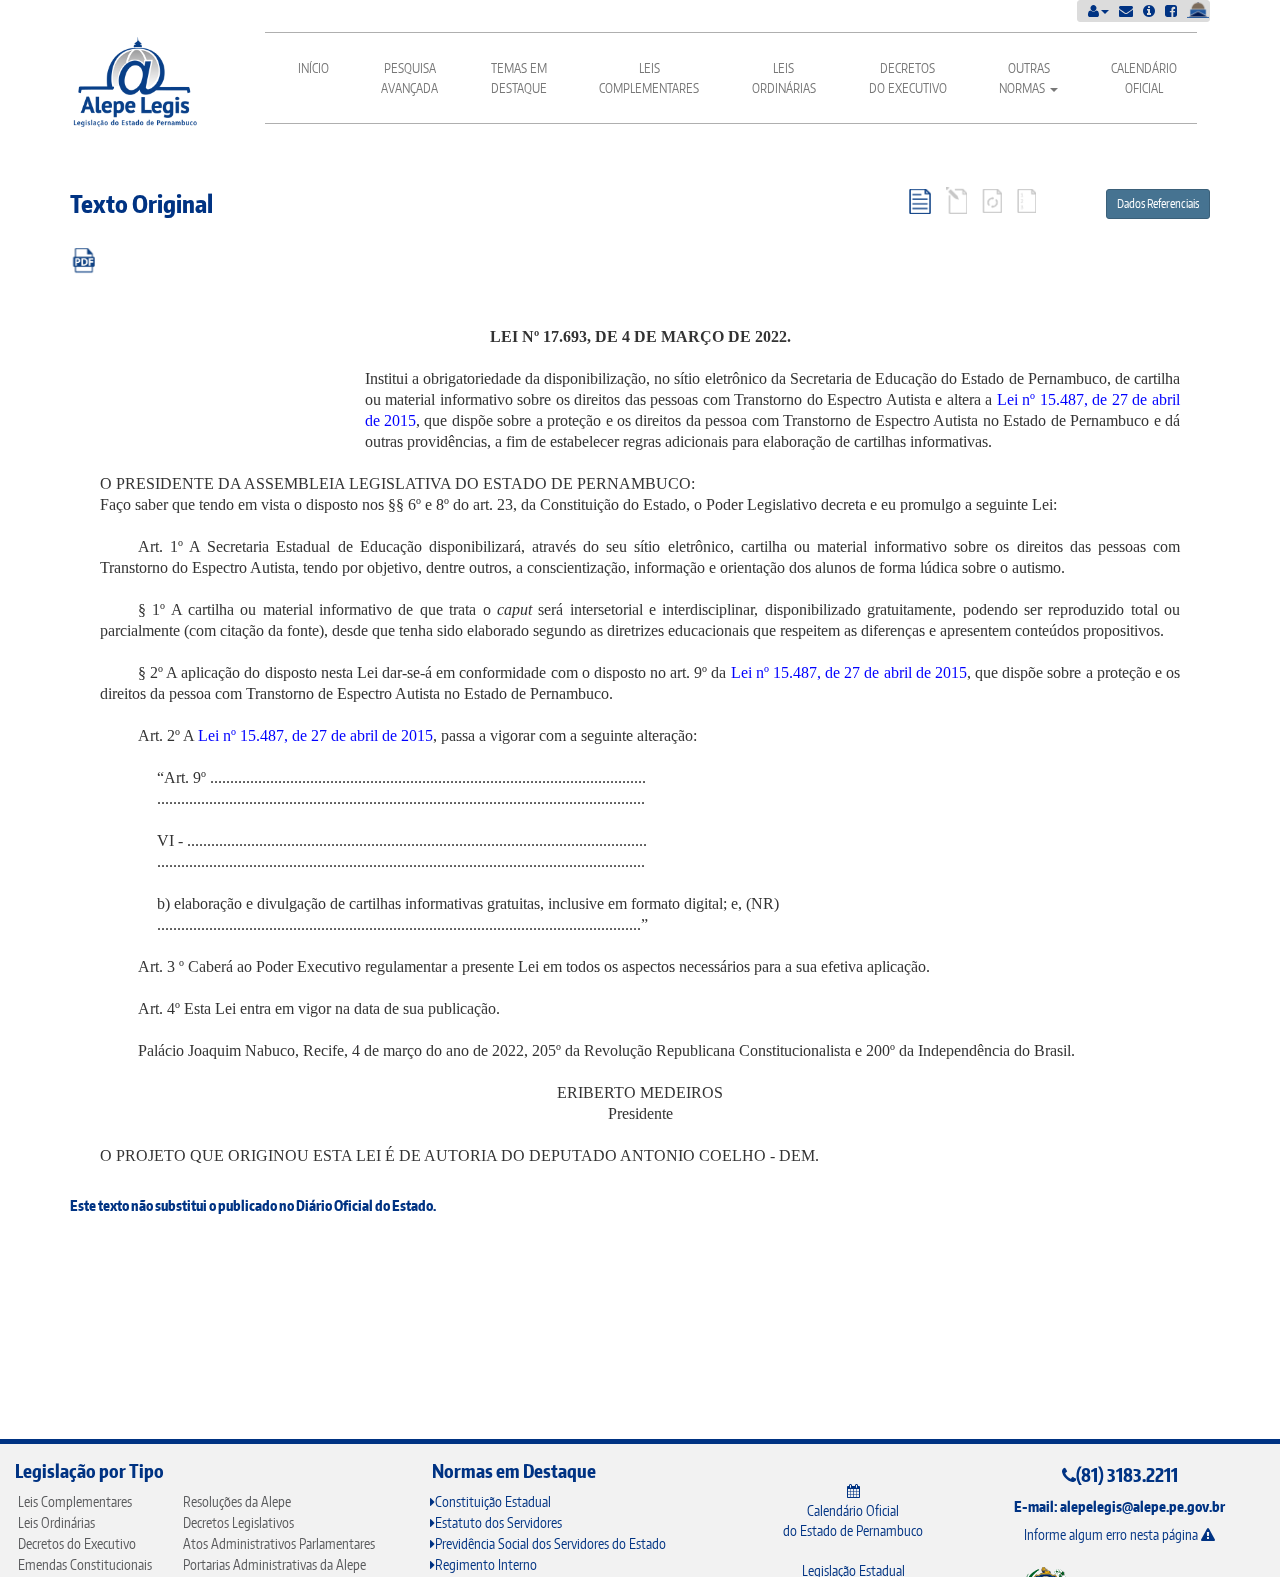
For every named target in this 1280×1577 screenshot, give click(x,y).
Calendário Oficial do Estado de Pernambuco (853, 1520)
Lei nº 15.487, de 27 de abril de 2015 (849, 672)
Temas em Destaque (519, 78)
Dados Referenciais (1158, 203)
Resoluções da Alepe (237, 1501)
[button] (1098, 10)
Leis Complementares (649, 78)
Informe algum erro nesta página (1112, 1534)
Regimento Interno (486, 1564)
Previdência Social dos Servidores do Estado (550, 1543)
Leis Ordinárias (784, 78)
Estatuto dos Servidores (498, 1522)
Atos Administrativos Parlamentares (279, 1543)
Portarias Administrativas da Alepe (274, 1564)
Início (313, 68)
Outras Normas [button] (1024, 78)
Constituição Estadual (493, 1501)
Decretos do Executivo (908, 78)
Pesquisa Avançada (409, 78)
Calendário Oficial (1144, 78)
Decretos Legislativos (238, 1522)
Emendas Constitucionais (85, 1564)
